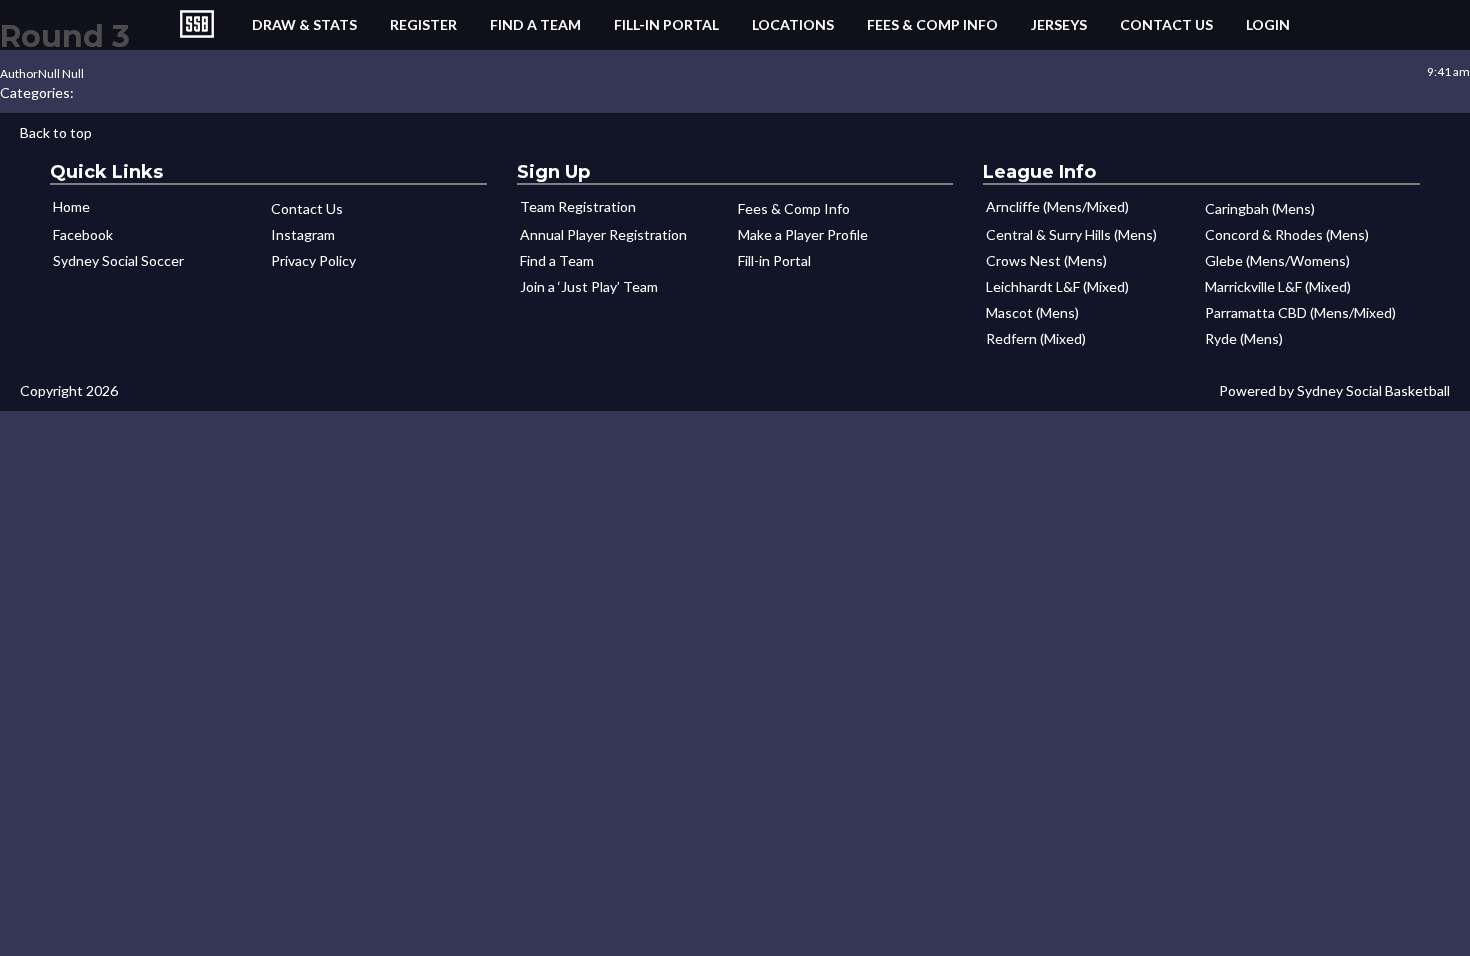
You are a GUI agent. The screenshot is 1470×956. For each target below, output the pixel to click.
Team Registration (578, 206)
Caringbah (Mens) (1260, 208)
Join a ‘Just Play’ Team (589, 286)
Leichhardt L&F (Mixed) (1057, 286)
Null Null (61, 73)
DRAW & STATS (304, 24)
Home (71, 206)
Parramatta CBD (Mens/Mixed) (1300, 312)
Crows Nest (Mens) (1046, 260)
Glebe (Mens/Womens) (1277, 260)
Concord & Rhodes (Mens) (1287, 234)
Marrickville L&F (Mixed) (1278, 286)
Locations (793, 24)
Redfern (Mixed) (1036, 338)
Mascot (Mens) (1032, 312)
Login (1268, 24)
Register (423, 24)
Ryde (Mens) (1244, 338)
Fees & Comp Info (932, 24)
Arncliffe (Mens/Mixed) (1057, 206)
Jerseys (1059, 24)
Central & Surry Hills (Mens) (1071, 234)
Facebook (83, 234)
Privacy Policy (313, 260)
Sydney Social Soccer (118, 260)
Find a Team (535, 24)
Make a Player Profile (803, 234)
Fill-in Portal (666, 24)
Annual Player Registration (603, 234)
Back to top (56, 132)
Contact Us (1166, 24)
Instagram (303, 234)
